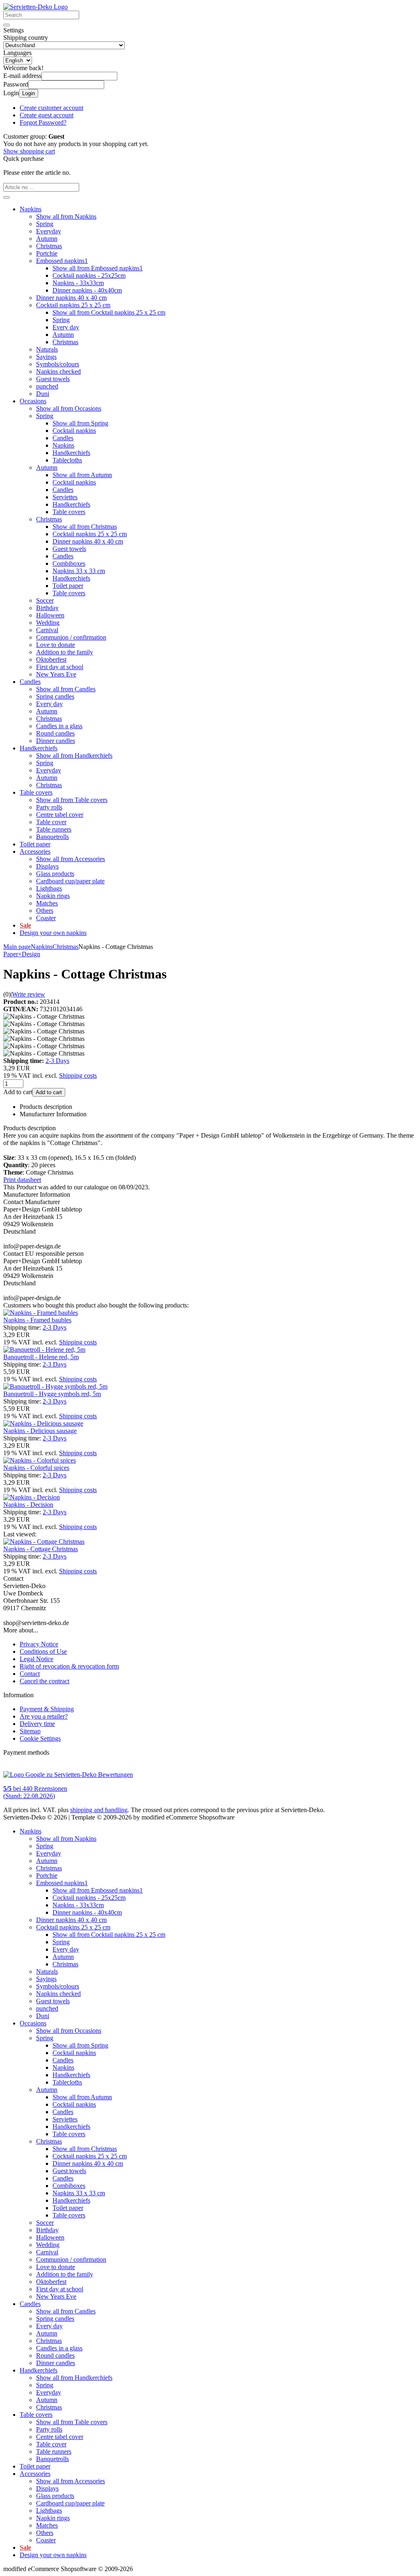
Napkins (31, 209)
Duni (43, 394)
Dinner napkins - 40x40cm (87, 290)
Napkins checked (58, 371)
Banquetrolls (52, 837)
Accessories (35, 851)
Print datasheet (22, 1180)
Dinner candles (56, 741)
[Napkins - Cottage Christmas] (44, 1542)
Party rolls (49, 807)
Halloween (50, 615)
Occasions (33, 401)
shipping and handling (99, 1810)
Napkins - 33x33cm (78, 283)
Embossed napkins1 (62, 261)
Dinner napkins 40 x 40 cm (71, 298)
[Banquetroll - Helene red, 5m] (44, 1350)
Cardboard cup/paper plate (70, 881)
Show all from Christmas (85, 527)
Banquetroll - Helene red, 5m (41, 1357)
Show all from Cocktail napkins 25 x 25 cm (109, 312)
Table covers (69, 512)
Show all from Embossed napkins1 (98, 268)
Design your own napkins (53, 933)
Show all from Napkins (66, 216)
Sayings (46, 357)
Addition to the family (65, 652)
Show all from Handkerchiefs (74, 755)
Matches (47, 903)
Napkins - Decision (28, 1505)
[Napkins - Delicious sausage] (43, 1423)
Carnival (47, 630)
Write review (29, 994)
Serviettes (65, 497)
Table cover (51, 822)
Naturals (47, 349)
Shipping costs (78, 1075)
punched (47, 386)
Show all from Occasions (69, 408)
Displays (47, 866)
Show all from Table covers (72, 800)
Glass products (55, 874)
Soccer (45, 600)
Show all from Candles (66, 689)
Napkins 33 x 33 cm (79, 571)
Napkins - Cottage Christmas (41, 1549)
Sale (25, 925)
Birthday (47, 608)
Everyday (49, 231)
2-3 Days (57, 1061)
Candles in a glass (59, 726)
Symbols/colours (58, 364)
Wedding (48, 623)
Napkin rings (53, 896)
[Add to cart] (7, 197)
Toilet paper (68, 586)
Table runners (54, 829)
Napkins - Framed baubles (37, 1320)
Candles (63, 438)
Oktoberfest (51, 659)
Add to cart (49, 1092)
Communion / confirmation (71, 637)
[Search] (7, 25)
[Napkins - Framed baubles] (41, 1313)
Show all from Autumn (82, 475)
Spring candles (55, 696)
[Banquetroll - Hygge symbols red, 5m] (55, 1386)
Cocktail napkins (74, 431)
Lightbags (49, 888)
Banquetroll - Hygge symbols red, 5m (52, 1394)
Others (45, 911)
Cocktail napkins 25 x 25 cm (73, 305)
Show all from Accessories (71, 859)
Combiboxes (69, 563)
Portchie (47, 253)
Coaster (46, 918)
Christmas (49, 246)
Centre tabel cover (60, 815)
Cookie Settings (40, 1738)
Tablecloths (67, 460)
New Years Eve (56, 674)
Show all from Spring (80, 423)
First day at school (60, 667)
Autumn (47, 239)
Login (29, 93)
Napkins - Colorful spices (36, 1468)
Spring (45, 224)
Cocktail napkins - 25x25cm (89, 275)
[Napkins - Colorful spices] (40, 1460)
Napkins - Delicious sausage (40, 1431)
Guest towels (53, 379)
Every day (66, 327)
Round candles (55, 733)
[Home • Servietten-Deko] (35, 7)
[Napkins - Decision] (32, 1497)
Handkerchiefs (71, 453)
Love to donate (56, 645)
